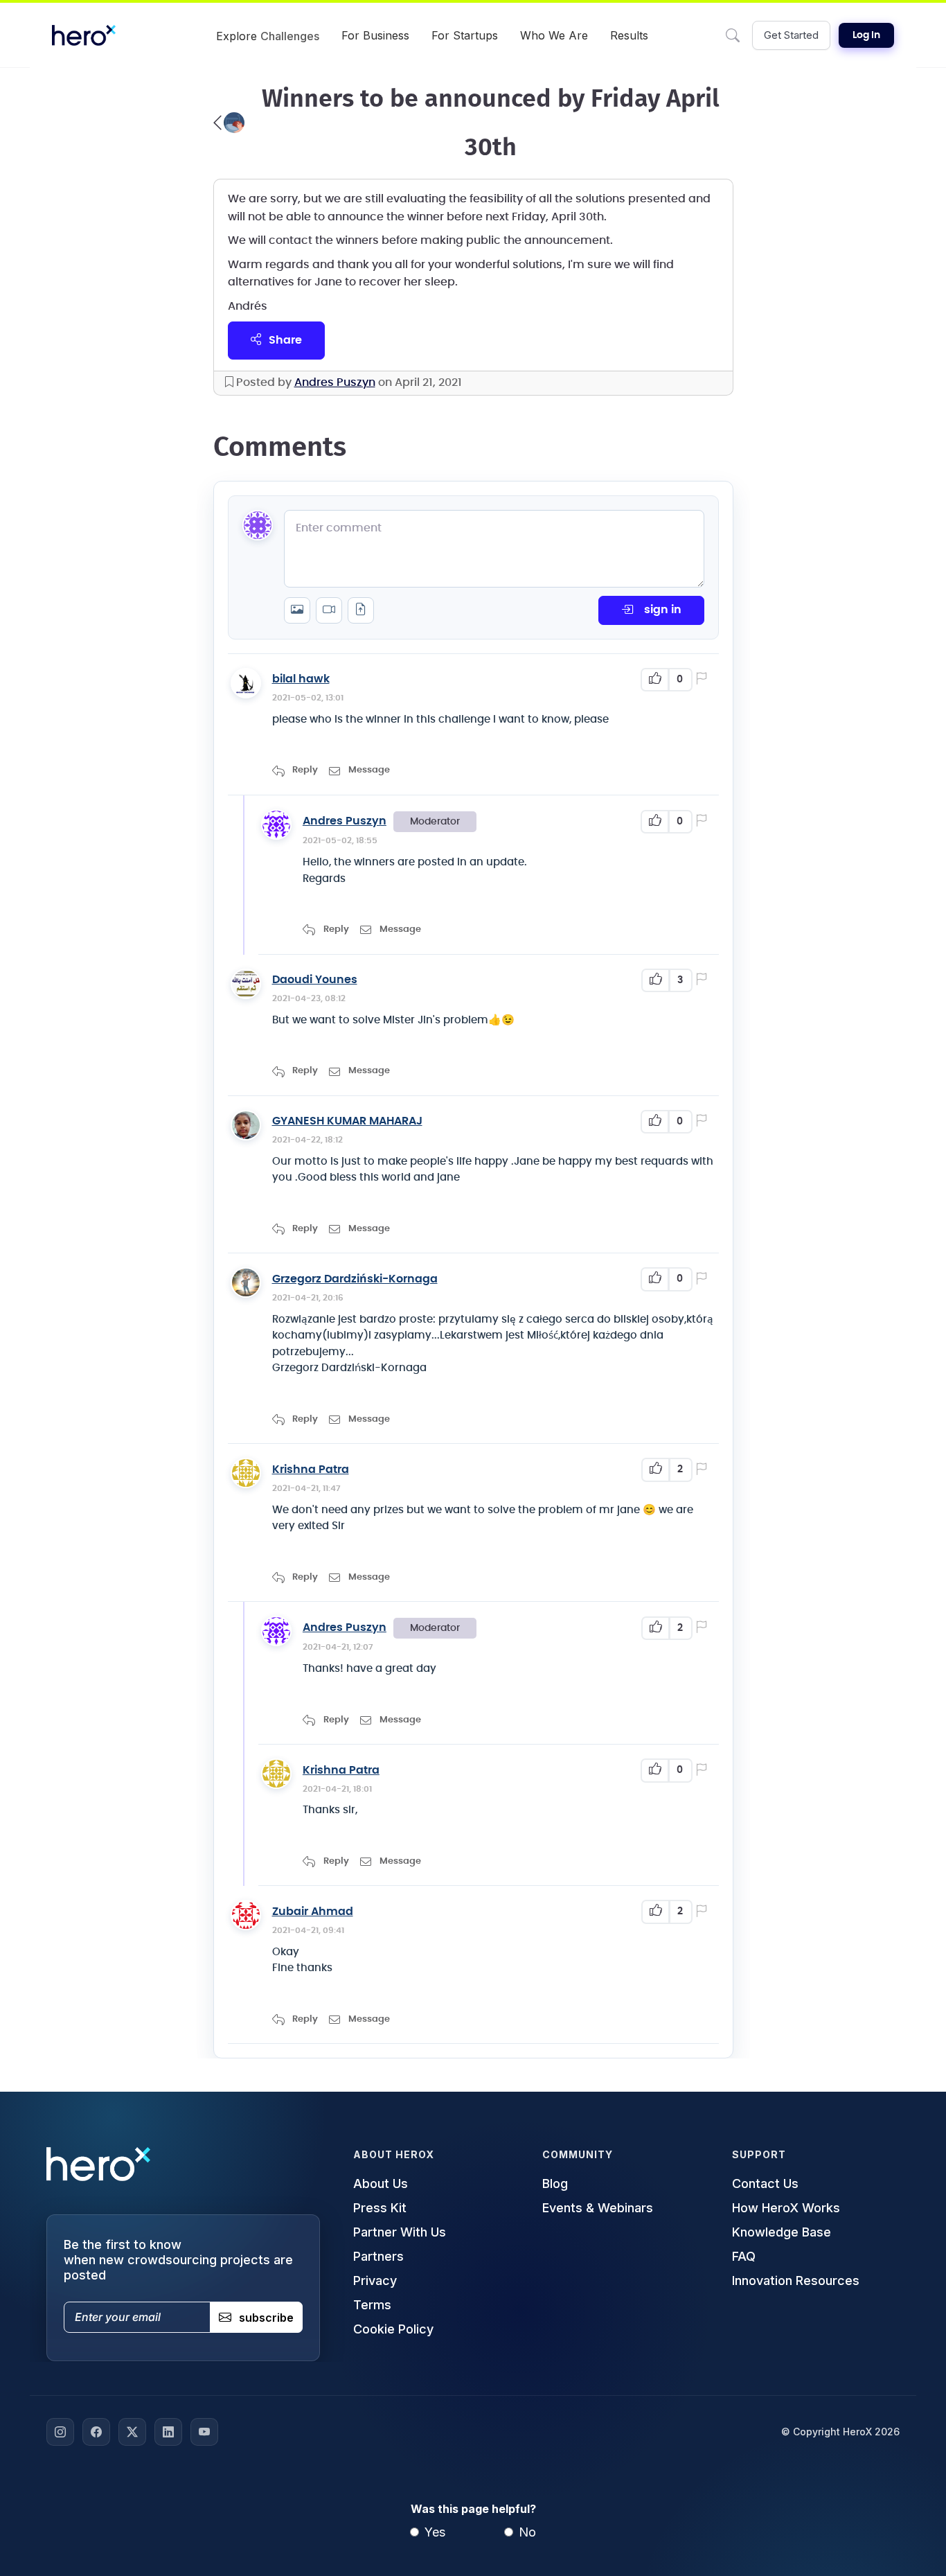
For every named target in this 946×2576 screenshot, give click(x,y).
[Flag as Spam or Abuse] (704, 680)
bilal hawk (301, 679)
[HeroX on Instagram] (60, 2432)
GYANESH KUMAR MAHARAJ (347, 1121)
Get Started (791, 35)
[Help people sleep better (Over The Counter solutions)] (229, 123)
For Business (375, 35)
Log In (866, 35)
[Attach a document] (361, 610)
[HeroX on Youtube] (204, 2432)
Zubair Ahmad (313, 1912)
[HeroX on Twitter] (132, 2432)
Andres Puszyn (335, 382)
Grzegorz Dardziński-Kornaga (355, 1279)
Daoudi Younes (315, 980)
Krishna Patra (311, 1470)
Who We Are (554, 35)
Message (369, 770)
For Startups (465, 35)
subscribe (266, 2318)
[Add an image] (297, 610)
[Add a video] (329, 610)
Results (629, 35)
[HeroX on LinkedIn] (168, 2432)
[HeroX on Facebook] (96, 2432)
